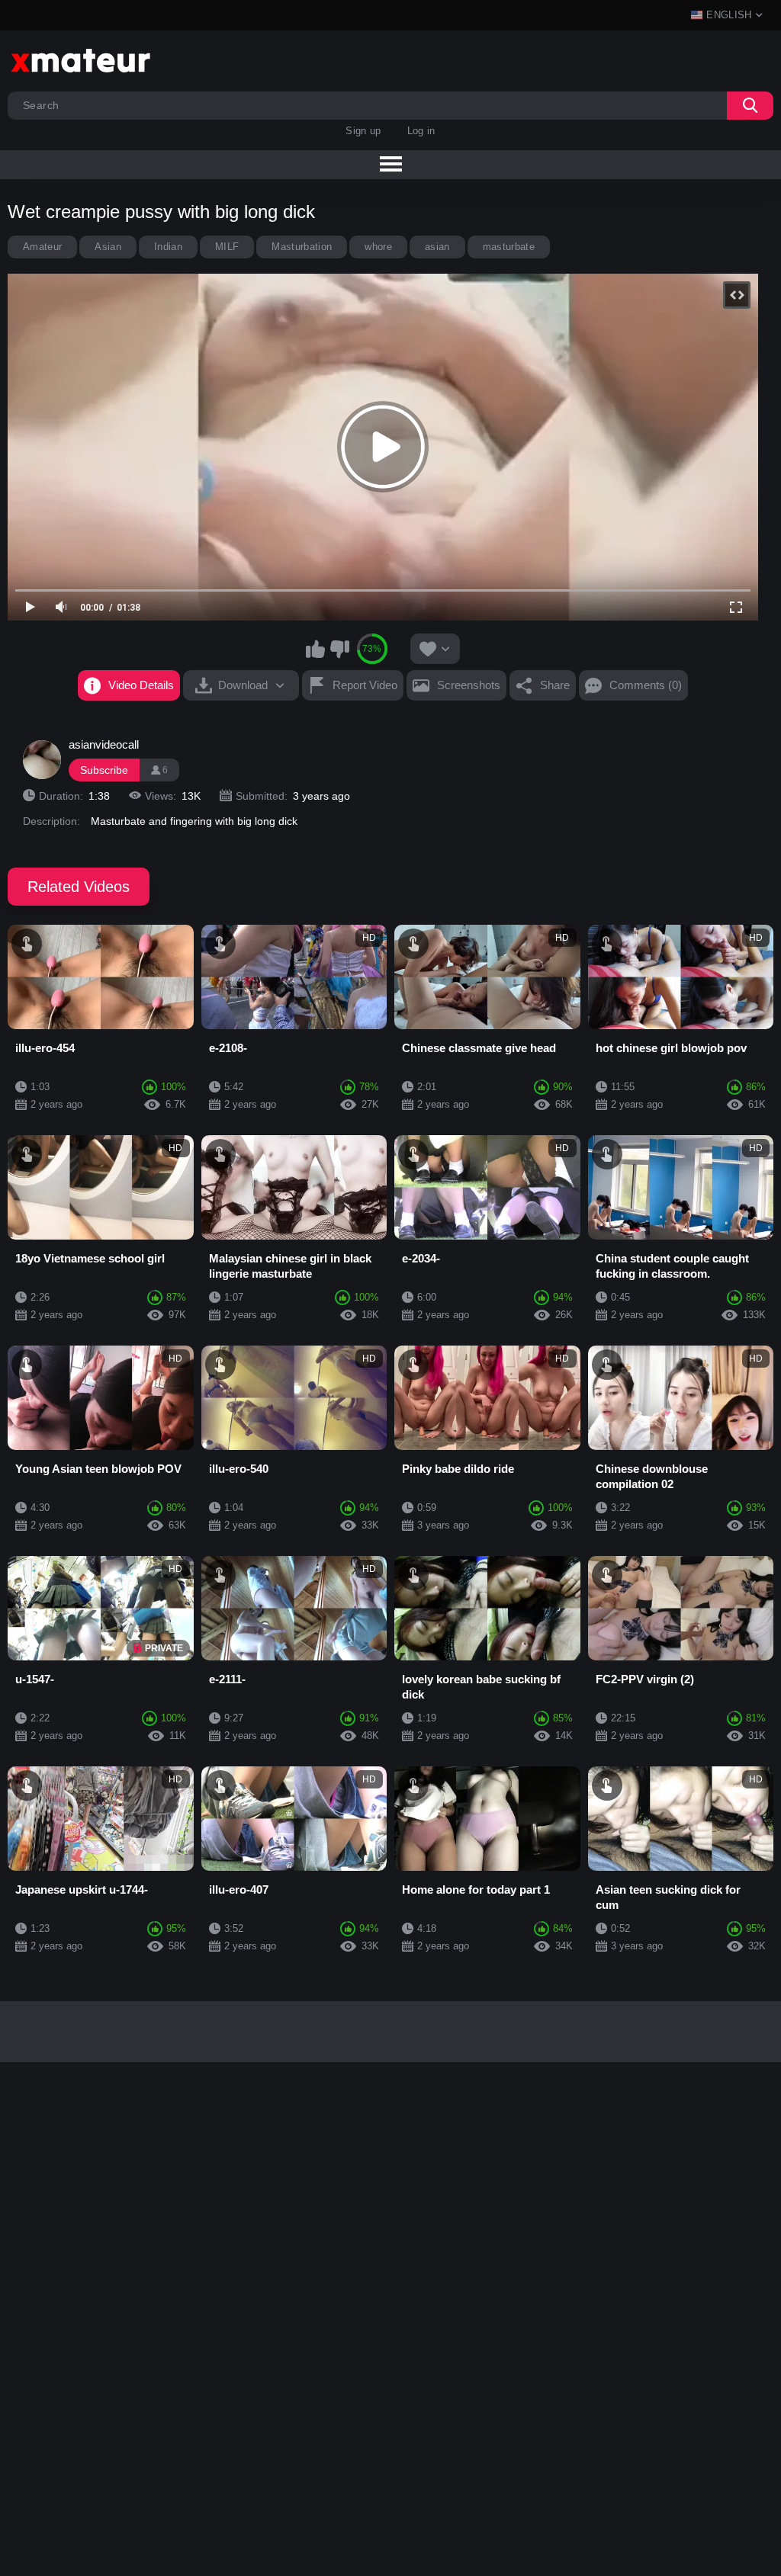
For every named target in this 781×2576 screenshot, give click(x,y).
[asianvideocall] (42, 759)
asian (437, 247)
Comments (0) (646, 685)
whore (378, 247)
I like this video (316, 649)
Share (555, 685)
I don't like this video (339, 649)
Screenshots (469, 685)
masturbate (509, 247)
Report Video (365, 685)
